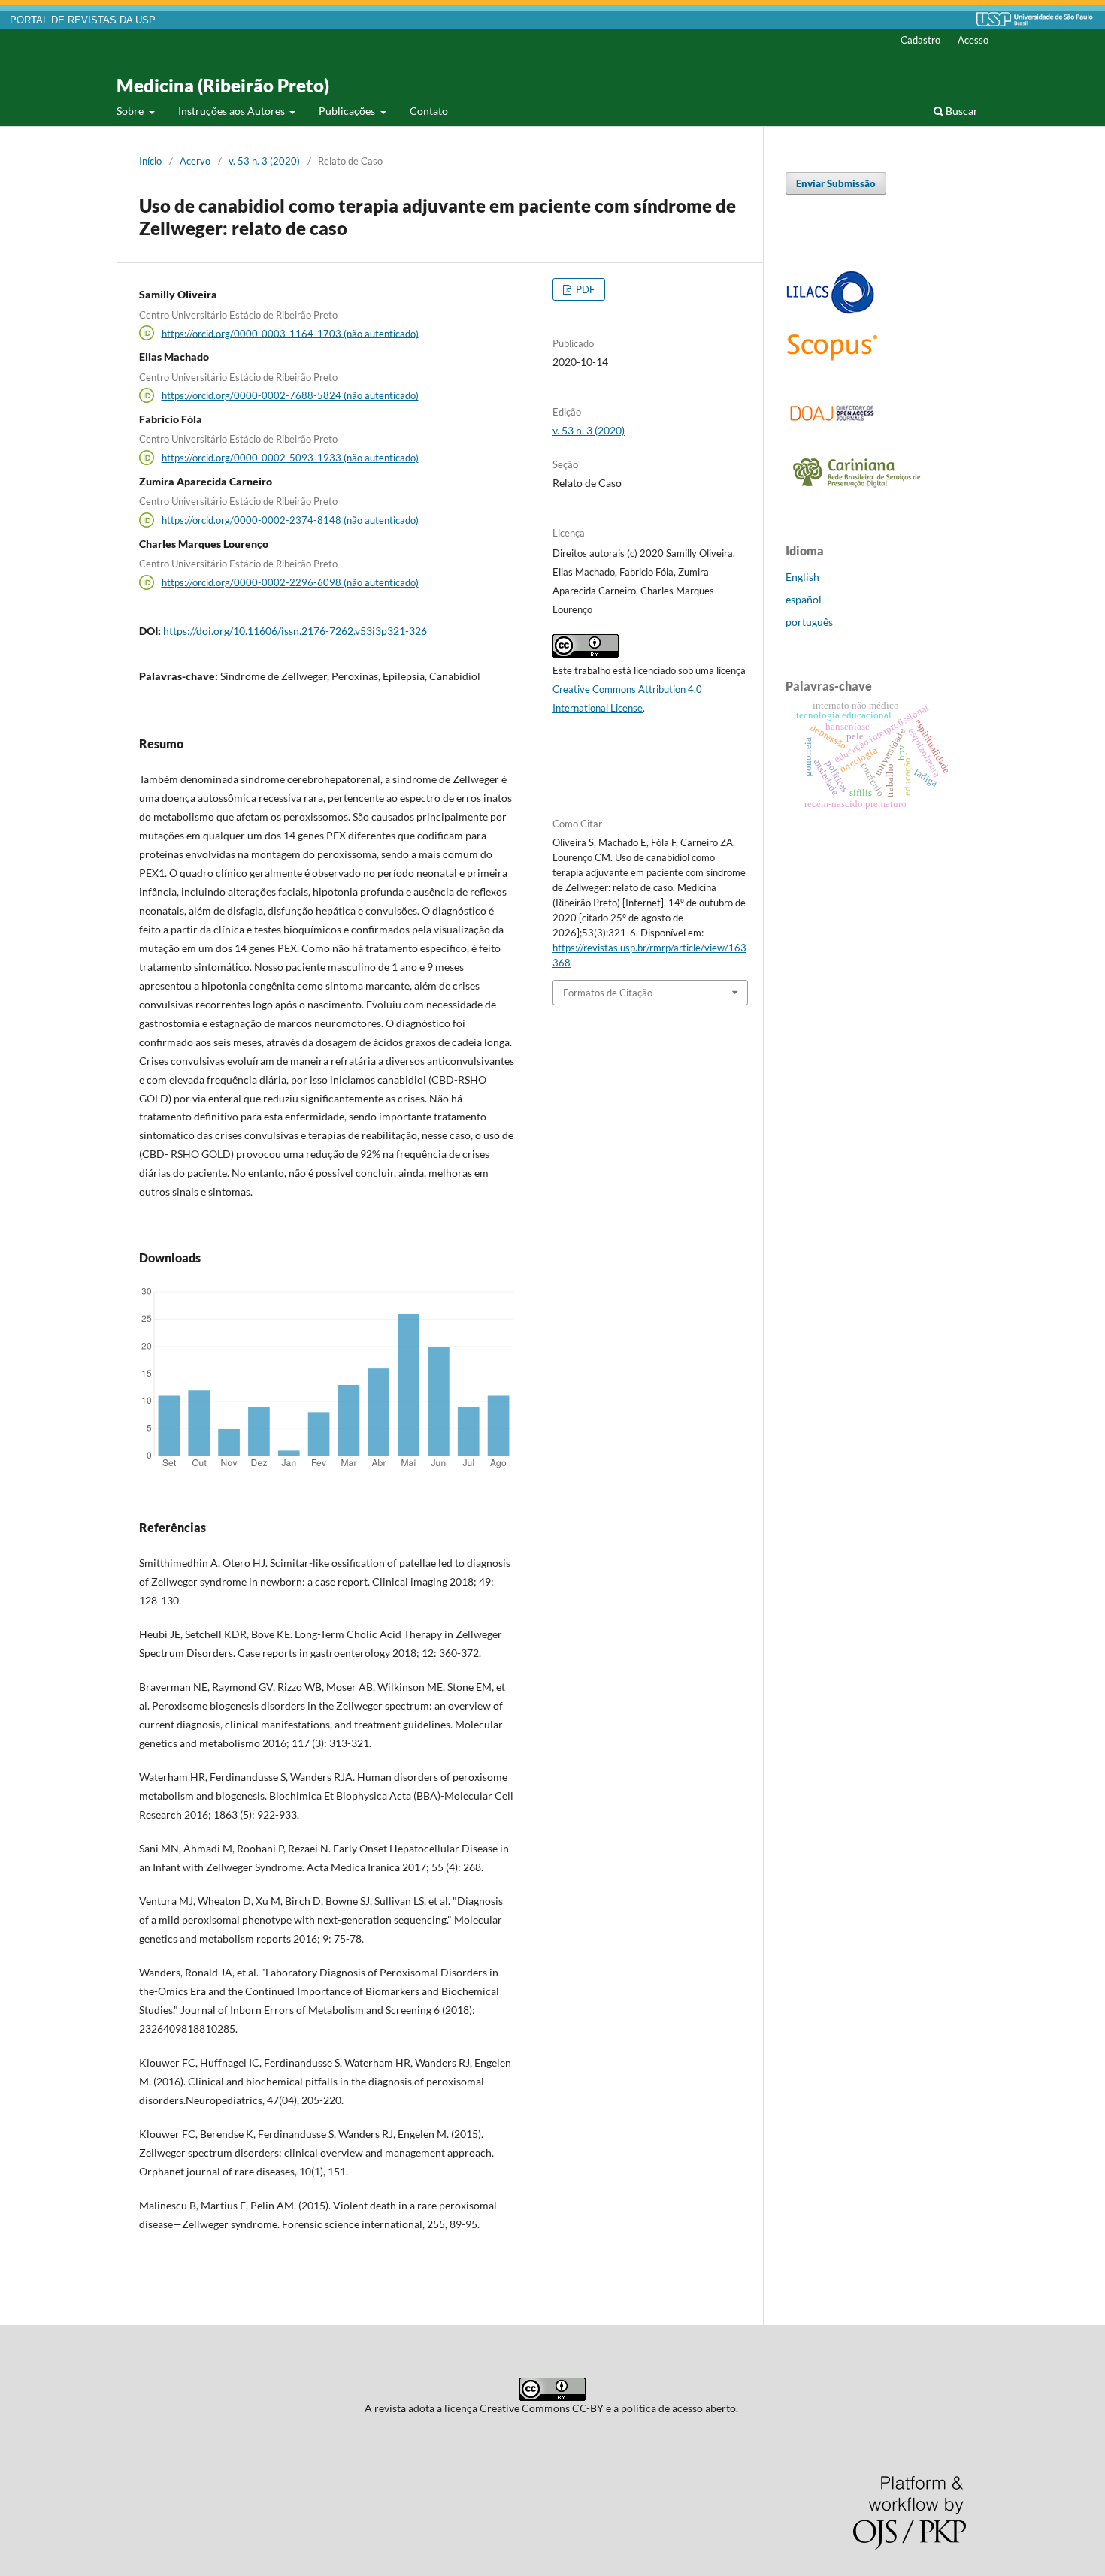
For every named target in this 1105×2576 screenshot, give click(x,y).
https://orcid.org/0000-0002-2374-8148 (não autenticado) (290, 520)
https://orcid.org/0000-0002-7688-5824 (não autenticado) (290, 395)
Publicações (348, 111)
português (809, 622)
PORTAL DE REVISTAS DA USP (83, 20)
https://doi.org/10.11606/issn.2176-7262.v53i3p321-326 (295, 631)
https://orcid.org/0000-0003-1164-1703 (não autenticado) (290, 333)
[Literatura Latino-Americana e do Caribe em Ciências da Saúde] (831, 311)
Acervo (195, 161)
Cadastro (920, 40)
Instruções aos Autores (233, 111)
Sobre (131, 111)
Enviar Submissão (836, 183)
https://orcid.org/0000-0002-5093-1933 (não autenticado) (290, 458)
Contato (429, 111)
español (804, 599)
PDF (584, 289)
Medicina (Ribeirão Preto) (223, 85)
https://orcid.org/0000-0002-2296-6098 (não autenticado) (290, 582)
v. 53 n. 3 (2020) (264, 161)
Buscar (961, 111)
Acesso (973, 40)
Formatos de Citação (608, 993)
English (802, 577)
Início (150, 161)
